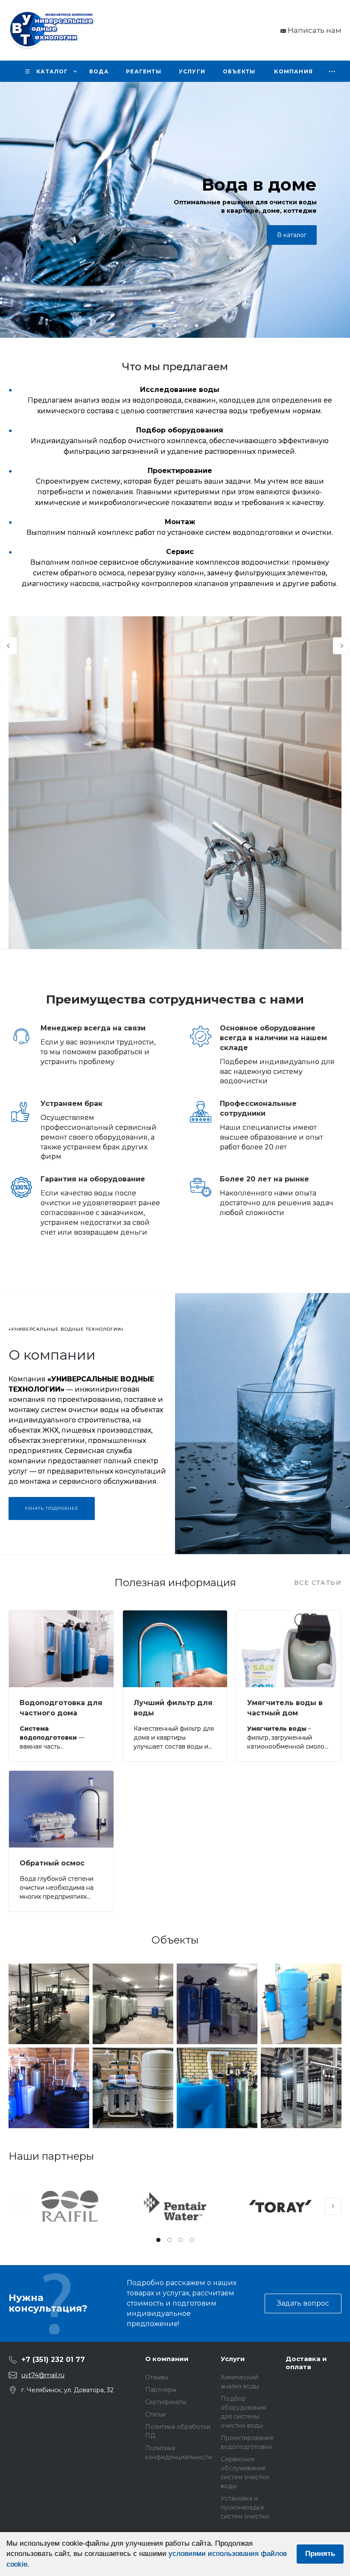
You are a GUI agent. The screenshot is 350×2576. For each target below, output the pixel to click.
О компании (167, 2359)
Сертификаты (166, 2402)
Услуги (233, 2359)
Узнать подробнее (52, 1508)
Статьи (155, 2414)
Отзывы (157, 2377)
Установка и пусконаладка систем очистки (245, 2507)
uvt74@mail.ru (43, 2375)
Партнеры (161, 2390)
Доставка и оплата (306, 2363)
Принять (320, 2554)
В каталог (292, 235)
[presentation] (13, 210)
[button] (154, 326)
